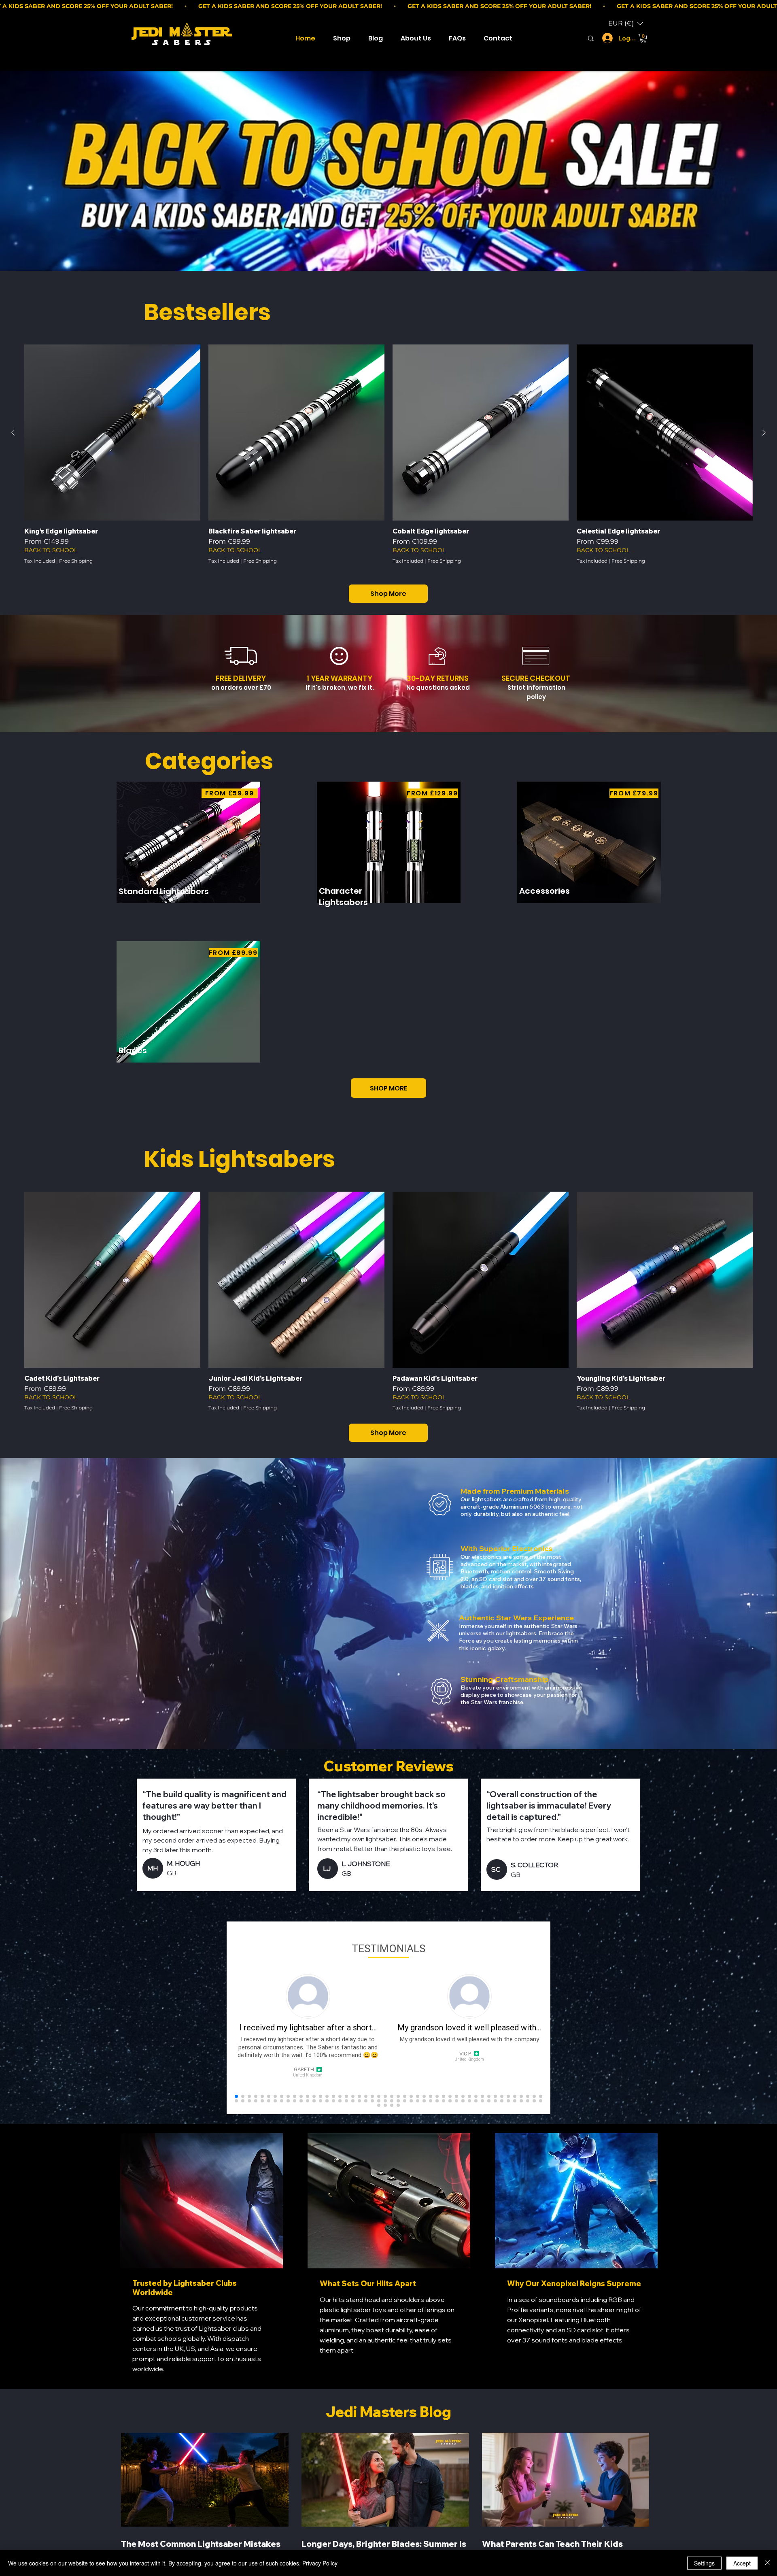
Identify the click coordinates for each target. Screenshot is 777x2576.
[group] (388, 458)
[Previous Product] (13, 433)
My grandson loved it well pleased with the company (469, 2039)
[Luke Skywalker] (591, 38)
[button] (626, 23)
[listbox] (626, 23)
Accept (742, 2563)
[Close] (767, 2563)
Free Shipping (76, 561)
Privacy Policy (320, 2563)
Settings (704, 2563)
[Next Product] (764, 433)
